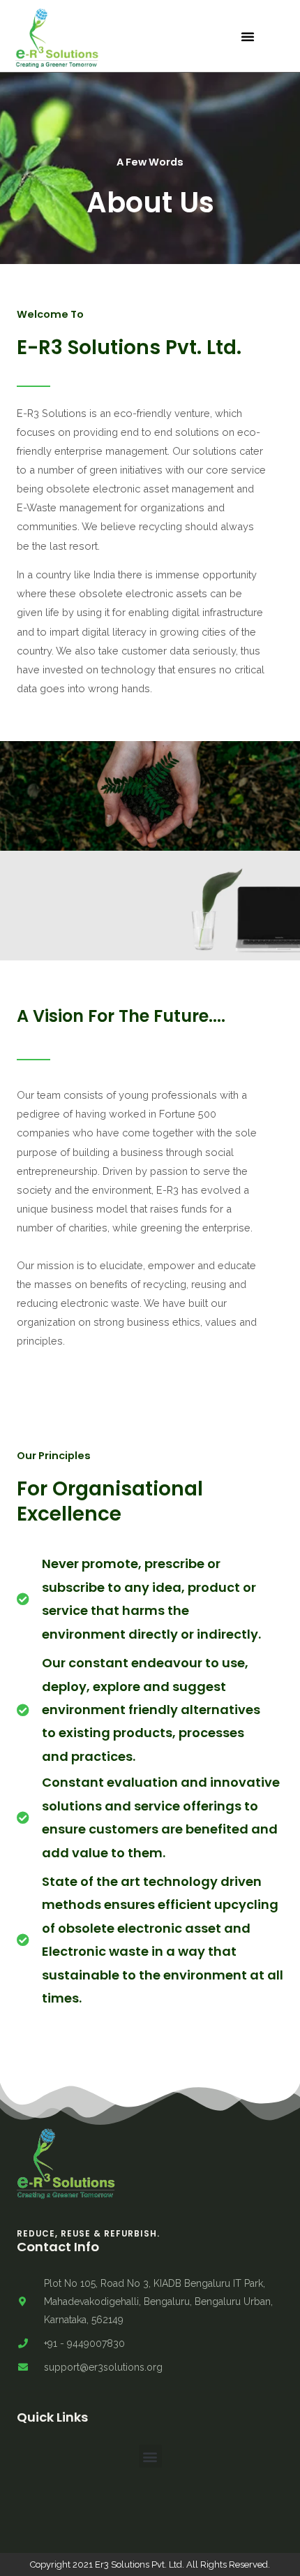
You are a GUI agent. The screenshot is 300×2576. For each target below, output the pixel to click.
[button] (248, 36)
